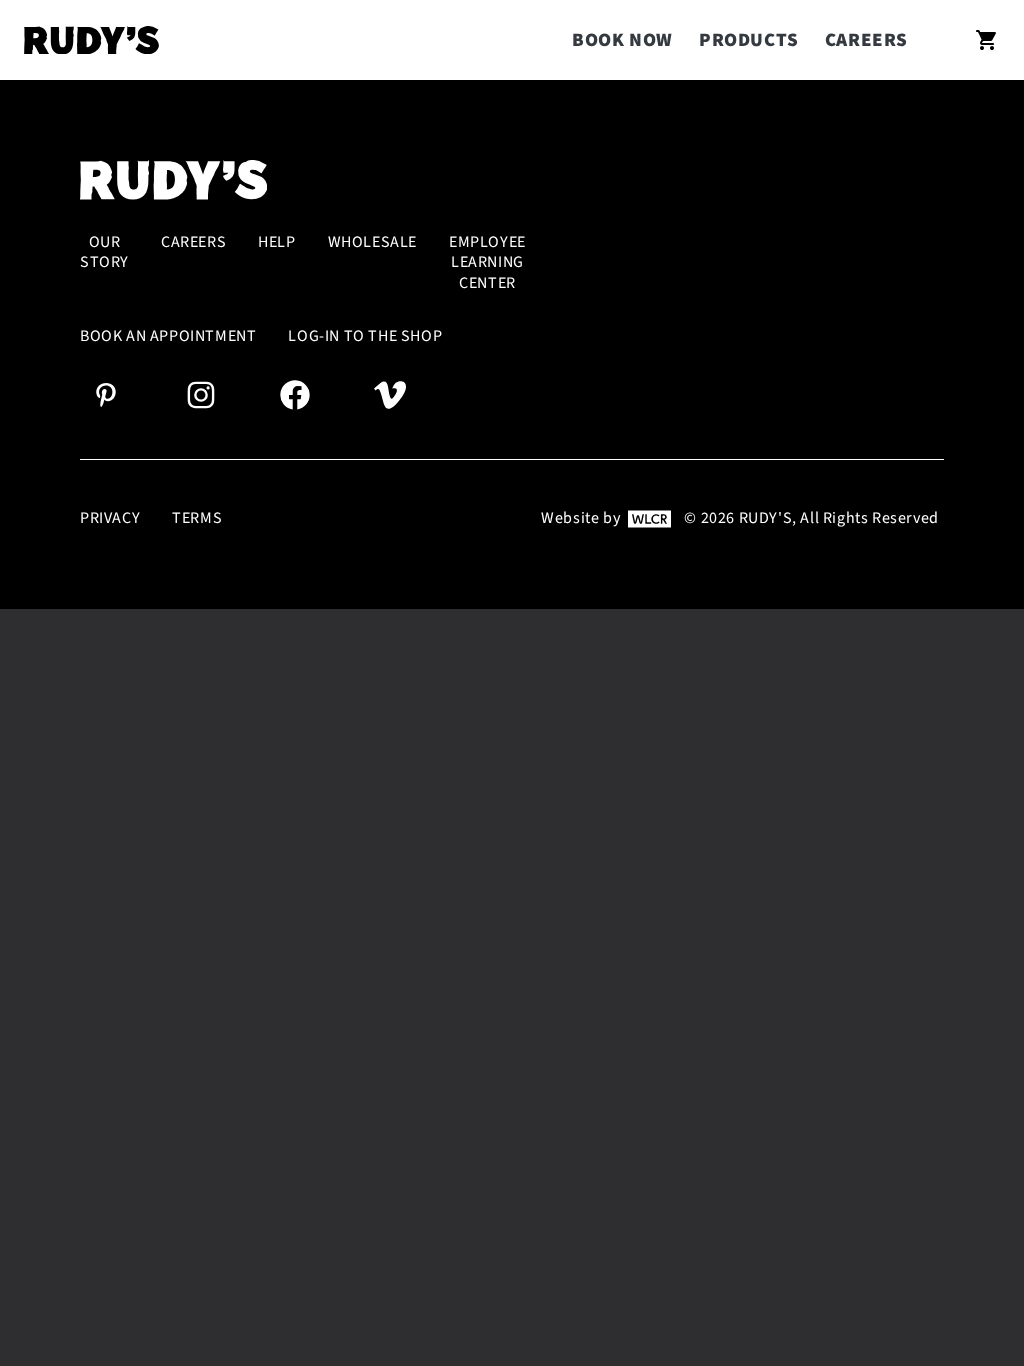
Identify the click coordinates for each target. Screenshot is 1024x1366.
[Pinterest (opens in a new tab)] (106, 394)
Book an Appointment (168, 336)
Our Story (104, 253)
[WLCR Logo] (649, 518)
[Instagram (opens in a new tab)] (201, 394)
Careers (866, 40)
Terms (197, 518)
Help (276, 242)
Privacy (110, 518)
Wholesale (372, 242)
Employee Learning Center (487, 263)
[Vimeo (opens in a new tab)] (390, 394)
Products (749, 40)
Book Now (622, 40)
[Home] (91, 40)
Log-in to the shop (365, 336)
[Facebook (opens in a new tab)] (295, 394)
